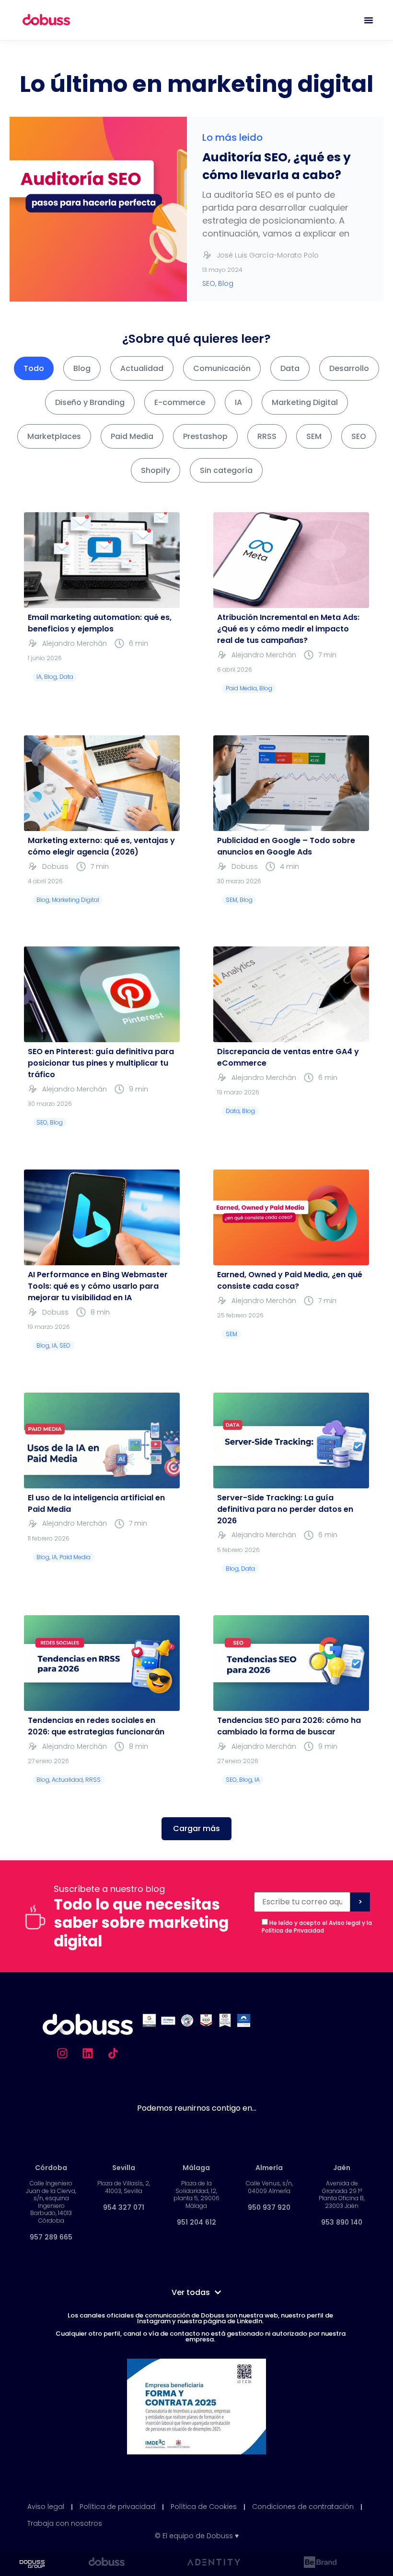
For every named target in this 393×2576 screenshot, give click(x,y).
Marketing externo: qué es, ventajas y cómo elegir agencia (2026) (101, 846)
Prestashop (205, 436)
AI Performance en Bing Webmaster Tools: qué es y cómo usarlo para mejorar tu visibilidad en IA (98, 1286)
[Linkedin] (88, 2053)
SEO (359, 436)
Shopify (156, 470)
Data (290, 368)
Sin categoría (226, 470)
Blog (82, 368)
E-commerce (180, 402)
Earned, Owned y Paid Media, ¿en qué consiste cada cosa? (290, 1280)
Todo (34, 368)
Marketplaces (54, 436)
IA (238, 402)
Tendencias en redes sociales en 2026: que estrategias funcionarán (96, 1726)
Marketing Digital (305, 402)
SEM (314, 436)
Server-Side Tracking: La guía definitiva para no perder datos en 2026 (285, 1509)
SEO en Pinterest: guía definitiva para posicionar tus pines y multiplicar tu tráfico (101, 1063)
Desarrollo (349, 368)
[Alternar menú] (369, 20)
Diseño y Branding (90, 402)
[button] (196, 1829)
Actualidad (142, 368)
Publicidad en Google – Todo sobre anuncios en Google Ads (286, 846)
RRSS (267, 436)
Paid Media (132, 436)
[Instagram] (62, 2053)
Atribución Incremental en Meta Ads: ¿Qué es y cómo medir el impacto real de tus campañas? (288, 629)
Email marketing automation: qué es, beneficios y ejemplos (100, 623)
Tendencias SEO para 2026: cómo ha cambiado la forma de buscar (289, 1726)
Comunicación (222, 368)
